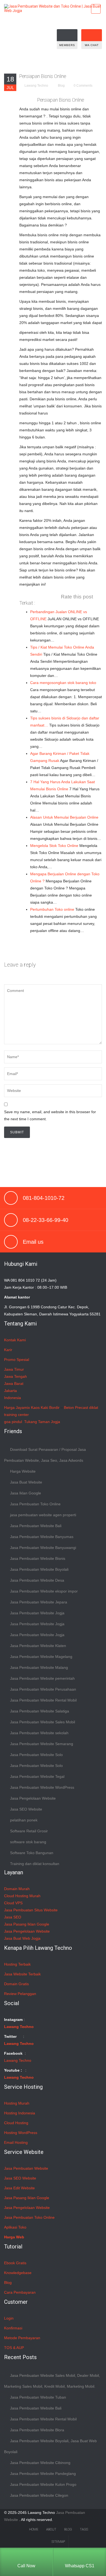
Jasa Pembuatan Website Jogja (37, 1613)
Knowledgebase (18, 2273)
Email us (33, 1242)
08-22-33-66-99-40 (46, 1220)
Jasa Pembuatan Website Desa (37, 1580)
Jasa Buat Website (26, 1482)
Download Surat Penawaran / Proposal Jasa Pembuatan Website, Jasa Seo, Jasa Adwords (45, 1455)
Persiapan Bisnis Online (43, 76)
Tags (84, 2529)
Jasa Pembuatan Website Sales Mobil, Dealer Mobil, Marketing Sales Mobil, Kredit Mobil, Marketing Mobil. (52, 2381)
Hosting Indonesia (20, 2113)
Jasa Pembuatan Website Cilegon (39, 2495)
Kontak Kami (15, 1340)
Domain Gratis (16, 1984)
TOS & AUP (14, 2348)
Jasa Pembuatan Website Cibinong (40, 2463)
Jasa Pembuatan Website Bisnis (38, 1558)
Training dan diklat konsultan (35, 1864)
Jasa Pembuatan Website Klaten (38, 1646)
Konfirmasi (13, 2328)
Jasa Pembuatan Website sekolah (39, 1733)
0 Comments (83, 86)
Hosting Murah (17, 2103)
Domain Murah (17, 1889)
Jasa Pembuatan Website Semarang (42, 1744)
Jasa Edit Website (19, 2188)
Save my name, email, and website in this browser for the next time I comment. (50, 1115)
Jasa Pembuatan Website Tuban (38, 2397)
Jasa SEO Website (26, 1809)
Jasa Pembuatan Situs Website (31, 1910)
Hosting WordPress (21, 2133)
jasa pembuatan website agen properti (43, 1515)
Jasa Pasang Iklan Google (27, 1924)
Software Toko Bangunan (32, 1853)
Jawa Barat (14, 1384)
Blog (61, 86)
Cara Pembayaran (20, 2292)
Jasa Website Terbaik (22, 1974)
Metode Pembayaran (22, 2338)
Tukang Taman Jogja (42, 1422)
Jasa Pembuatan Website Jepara (39, 1602)
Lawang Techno (36, 86)
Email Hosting (16, 2142)
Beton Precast (76, 1407)
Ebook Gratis (15, 2263)
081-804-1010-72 (44, 1198)
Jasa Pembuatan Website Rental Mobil (43, 1700)
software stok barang (28, 1842)
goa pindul (13, 1422)
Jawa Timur (14, 1369)
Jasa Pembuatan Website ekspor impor (44, 1591)
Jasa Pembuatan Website (26, 2168)
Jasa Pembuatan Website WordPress (42, 1787)
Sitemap (58, 2542)
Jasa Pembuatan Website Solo (36, 1755)
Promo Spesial (17, 1360)
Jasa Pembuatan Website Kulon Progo (43, 2484)
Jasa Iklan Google (26, 1493)
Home (34, 2529)
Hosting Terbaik (17, 1964)
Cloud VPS (13, 1903)
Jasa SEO (13, 1917)
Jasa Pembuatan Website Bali (36, 1526)
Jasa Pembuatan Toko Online (35, 1504)
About (51, 2529)
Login (9, 2318)
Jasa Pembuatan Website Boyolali (39, 1569)
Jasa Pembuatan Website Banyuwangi (43, 1548)
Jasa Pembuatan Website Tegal (37, 1776)
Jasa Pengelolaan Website (33, 1798)
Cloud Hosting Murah (22, 1896)
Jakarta (10, 1391)
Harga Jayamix (17, 1407)
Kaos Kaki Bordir (45, 1407)
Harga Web (14, 2237)
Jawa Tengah (15, 1376)
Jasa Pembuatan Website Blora (37, 2430)
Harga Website (23, 1471)
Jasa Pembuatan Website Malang (39, 1667)
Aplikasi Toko (15, 2227)
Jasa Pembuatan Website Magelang (41, 1657)
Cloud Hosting (16, 2123)
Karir (8, 1350)
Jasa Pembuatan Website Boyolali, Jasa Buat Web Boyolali (50, 2446)
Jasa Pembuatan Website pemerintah (42, 1678)
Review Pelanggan (20, 1994)
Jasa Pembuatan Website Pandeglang (43, 2474)
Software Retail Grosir (29, 1831)
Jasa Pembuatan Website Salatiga (40, 1711)
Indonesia (13, 1398)
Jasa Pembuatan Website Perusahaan (43, 1689)
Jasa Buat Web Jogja (22, 1938)
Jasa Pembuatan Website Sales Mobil (43, 1722)
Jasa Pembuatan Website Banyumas (42, 1537)
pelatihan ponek (24, 1820)
